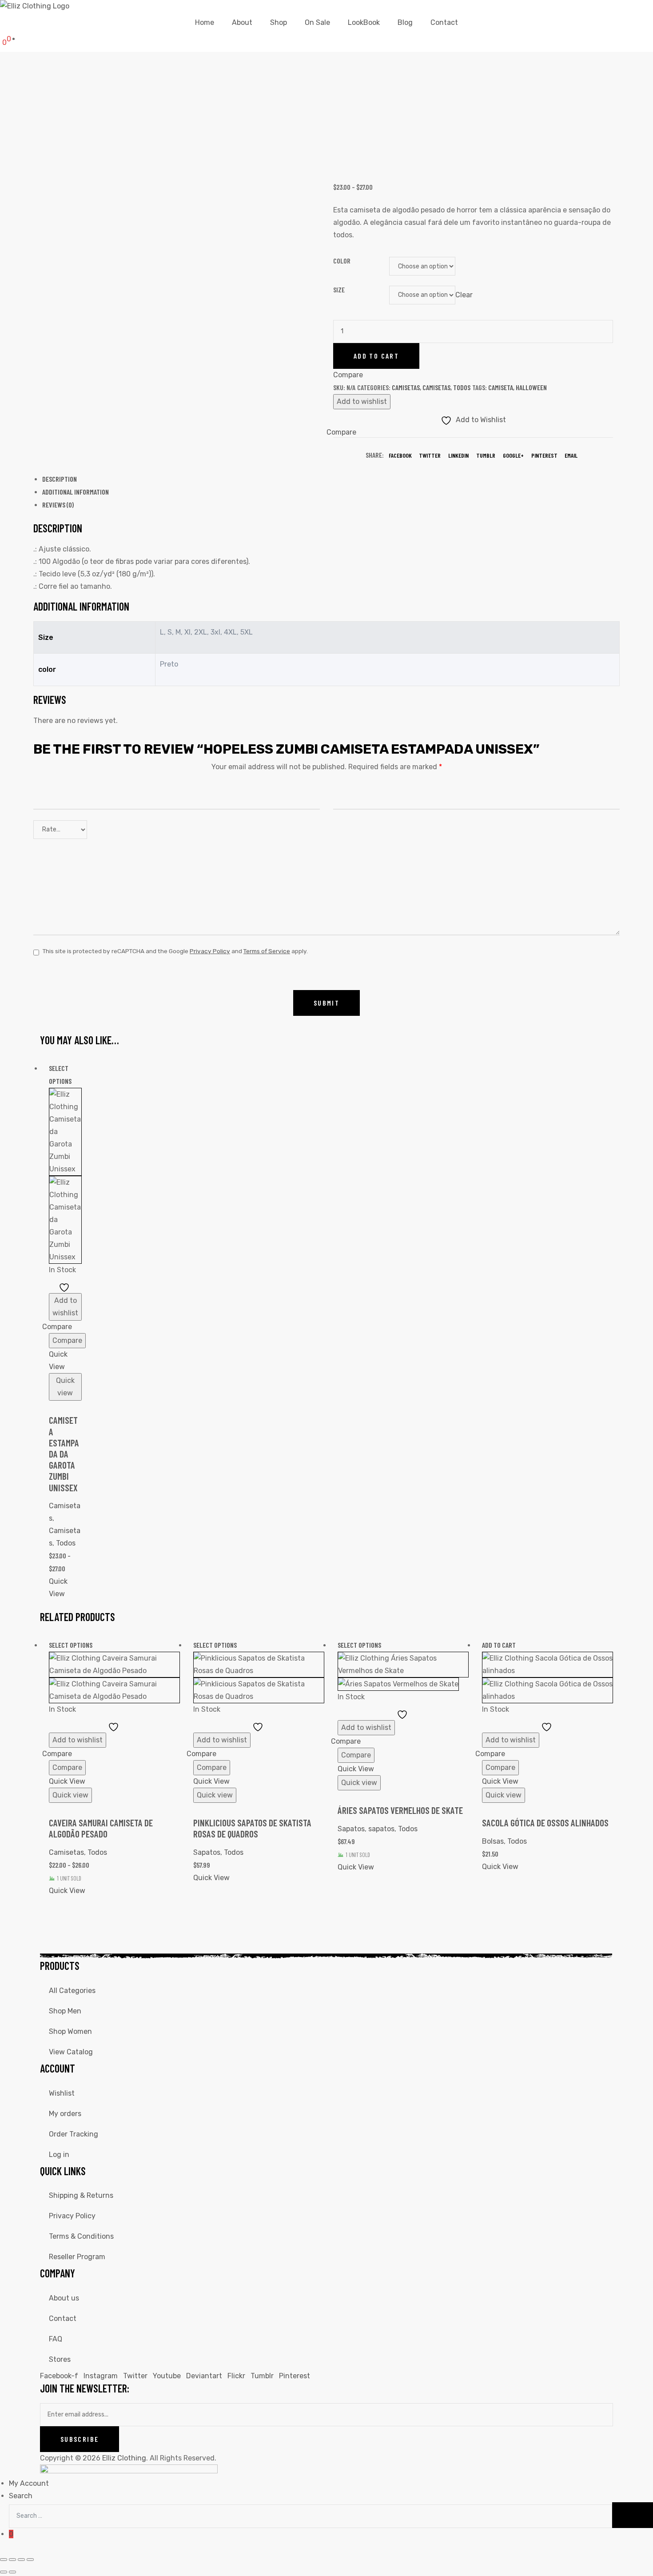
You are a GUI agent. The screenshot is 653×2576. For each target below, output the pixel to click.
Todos (462, 387)
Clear (464, 294)
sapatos (381, 1829)
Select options (71, 1645)
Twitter (430, 455)
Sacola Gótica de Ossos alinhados (545, 1823)
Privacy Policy (210, 951)
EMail (571, 455)
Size (339, 290)
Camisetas (406, 387)
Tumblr (486, 455)
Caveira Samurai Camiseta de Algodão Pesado (101, 1828)
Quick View (58, 1360)
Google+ (513, 455)
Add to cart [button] (499, 1645)
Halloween (531, 387)
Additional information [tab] (76, 492)
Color (342, 261)
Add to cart (376, 356)
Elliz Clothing (124, 2458)
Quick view (65, 1387)
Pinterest (544, 455)
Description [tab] (60, 479)
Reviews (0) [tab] (58, 505)
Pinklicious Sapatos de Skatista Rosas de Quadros (252, 1828)
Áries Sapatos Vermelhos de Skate (400, 1810)
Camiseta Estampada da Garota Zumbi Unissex (64, 1454)
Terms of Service (267, 951)
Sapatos (207, 1852)
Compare (67, 1340)
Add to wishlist (362, 401)
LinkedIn (458, 455)
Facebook (400, 455)
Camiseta (501, 387)
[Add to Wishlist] (65, 1287)
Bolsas (493, 1841)
